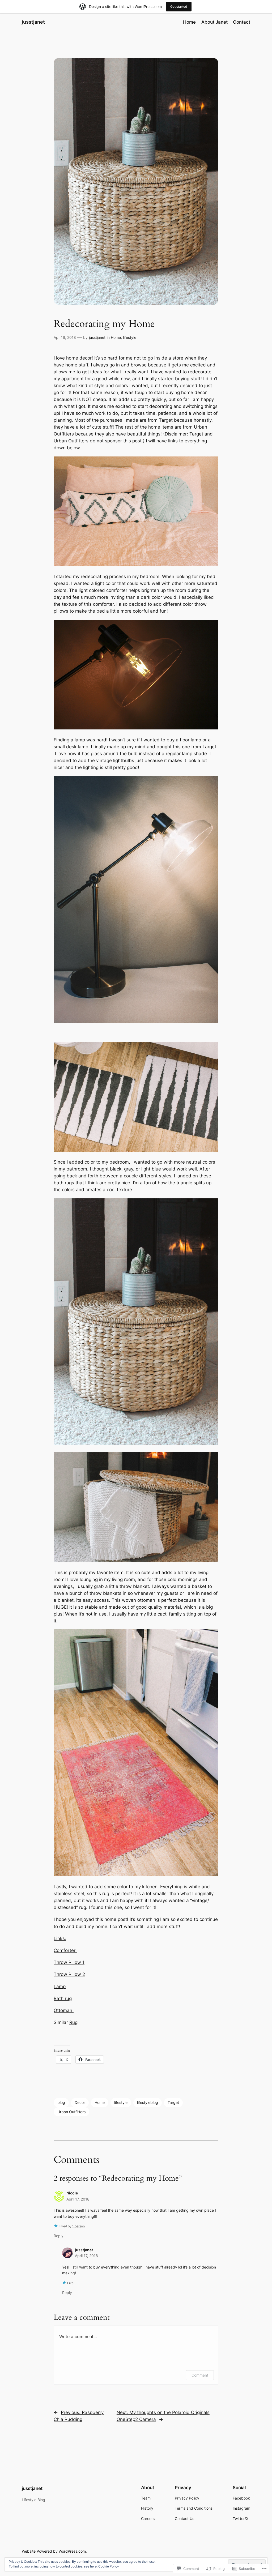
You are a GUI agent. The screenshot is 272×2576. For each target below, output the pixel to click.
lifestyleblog (148, 2102)
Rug (73, 2022)
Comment (200, 2375)
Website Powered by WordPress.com (54, 2551)
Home (116, 337)
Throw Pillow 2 (69, 1974)
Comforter (65, 1950)
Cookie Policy (109, 2566)
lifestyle (130, 337)
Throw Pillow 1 (69, 1962)
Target (173, 2102)
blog (61, 2102)
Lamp (60, 1987)
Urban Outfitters (71, 2112)
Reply (59, 2236)
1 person (78, 2226)
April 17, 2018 (78, 2199)
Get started (179, 7)
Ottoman (64, 2010)
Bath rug (63, 1998)
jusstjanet (33, 22)
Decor (80, 2102)
